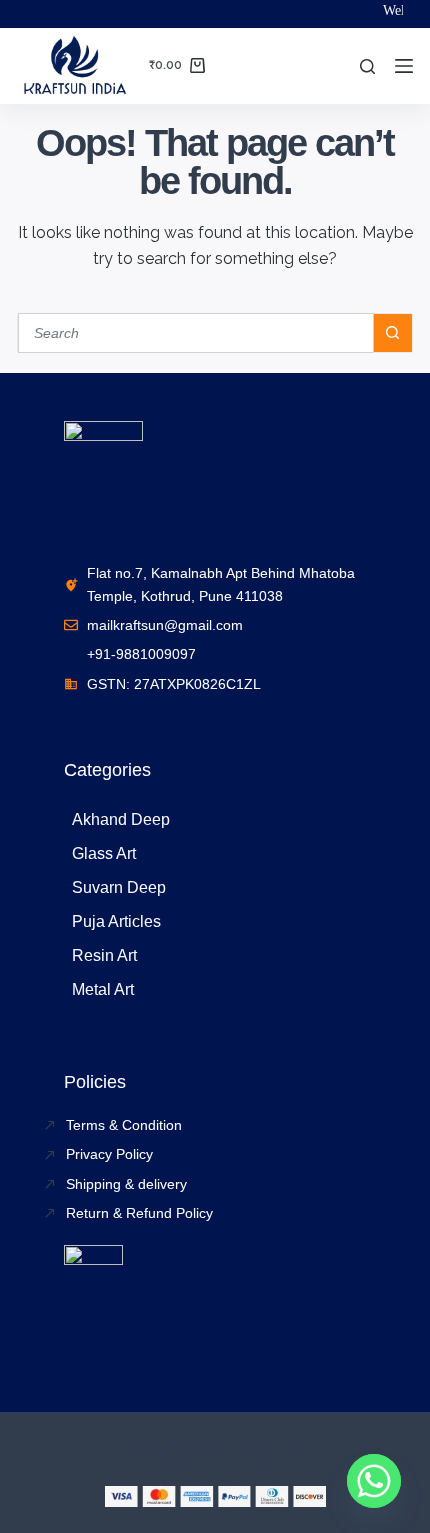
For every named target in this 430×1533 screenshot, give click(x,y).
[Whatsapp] (374, 1481)
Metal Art (103, 989)
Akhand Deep (121, 819)
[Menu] (404, 66)
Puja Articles (116, 921)
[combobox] (196, 333)
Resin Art (104, 955)
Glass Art (104, 853)
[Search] (367, 66)
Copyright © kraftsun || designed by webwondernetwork (215, 1451)
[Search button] (393, 333)
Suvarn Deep (119, 887)
